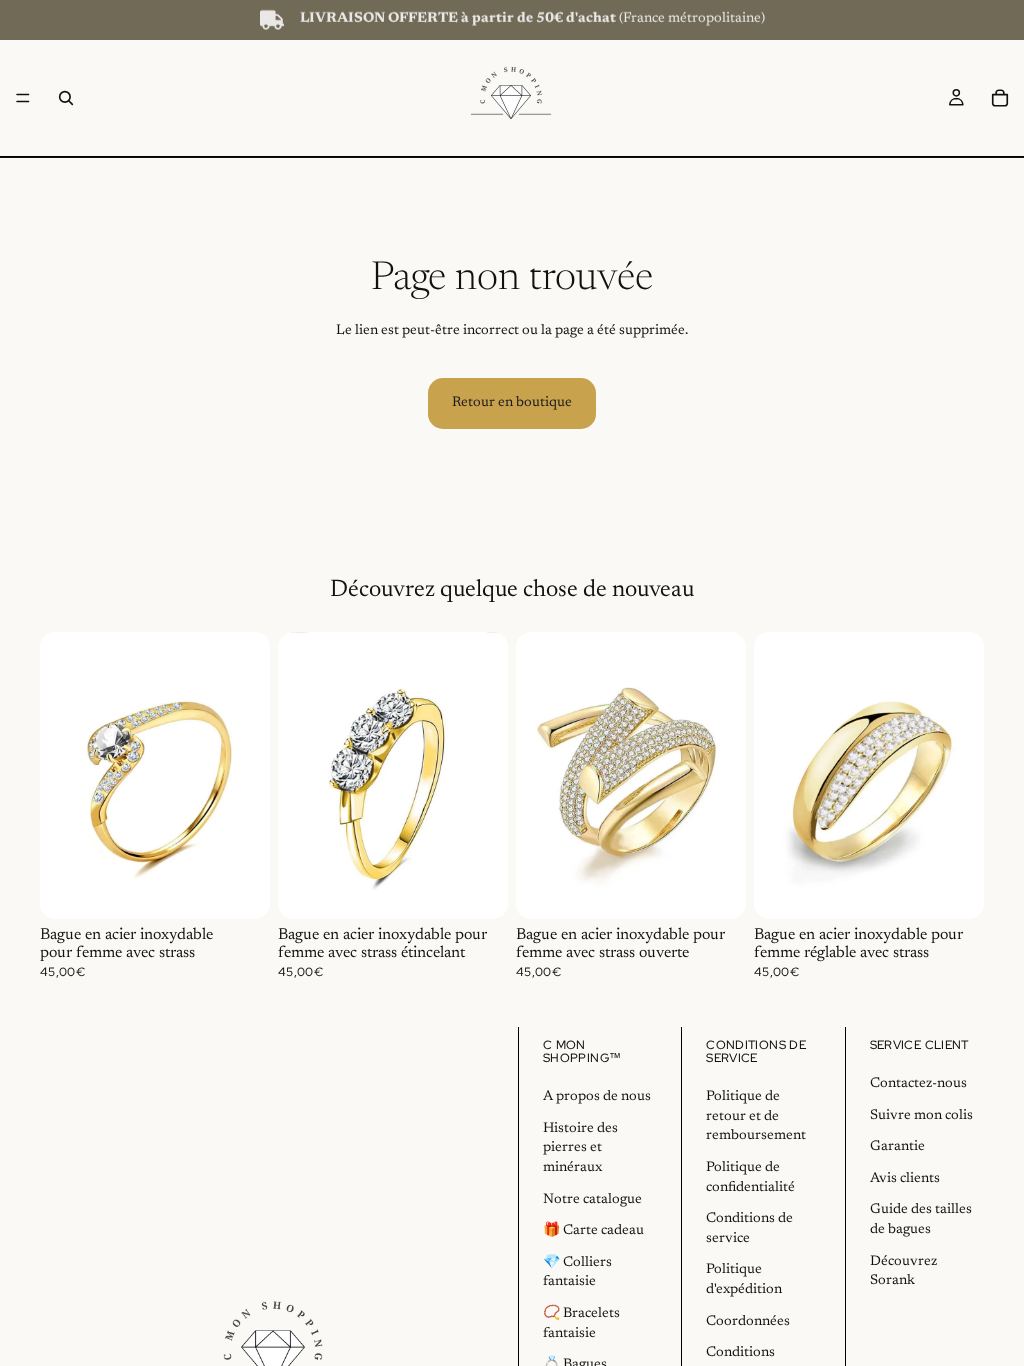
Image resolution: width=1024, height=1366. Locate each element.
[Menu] (23, 98)
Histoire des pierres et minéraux (580, 1148)
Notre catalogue (592, 1200)
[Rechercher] (66, 98)
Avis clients (905, 1179)
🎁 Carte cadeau (593, 1231)
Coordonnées (748, 1322)
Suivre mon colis (921, 1116)
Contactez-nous (918, 1084)
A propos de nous (597, 1097)
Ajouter (256, 887)
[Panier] (1000, 98)
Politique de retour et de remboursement (756, 1116)
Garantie (897, 1147)
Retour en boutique (512, 403)
